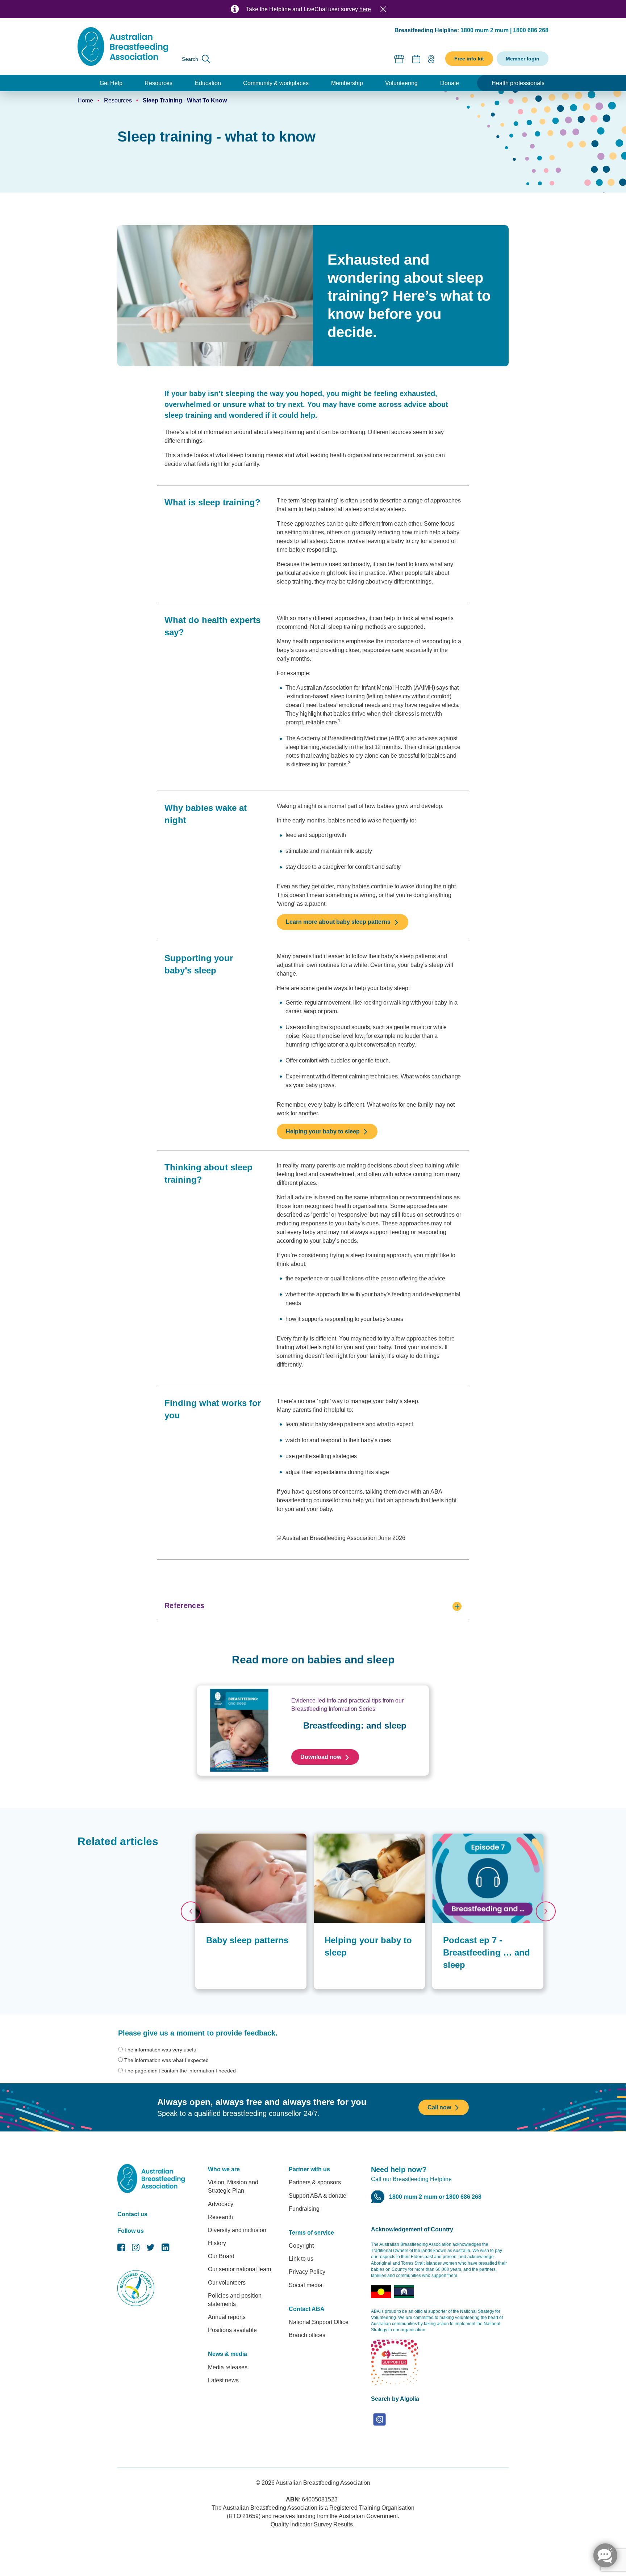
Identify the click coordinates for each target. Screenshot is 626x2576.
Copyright (301, 2246)
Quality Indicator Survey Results (312, 2524)
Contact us (132, 2214)
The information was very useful (161, 2050)
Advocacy (221, 2204)
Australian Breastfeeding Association (323, 2483)
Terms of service (311, 2233)
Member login (523, 59)
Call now (439, 2107)
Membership (347, 83)
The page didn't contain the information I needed (180, 2071)
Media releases (228, 2367)
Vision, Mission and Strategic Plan (233, 2186)
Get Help (111, 83)
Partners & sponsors (315, 2182)
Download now (321, 1757)
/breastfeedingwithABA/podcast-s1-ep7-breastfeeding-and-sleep (482, 1841)
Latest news (223, 2380)
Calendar (416, 59)
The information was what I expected (166, 2060)
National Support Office (319, 2322)
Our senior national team (239, 2269)
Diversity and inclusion (237, 2230)
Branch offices (307, 2335)
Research (220, 2217)
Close (383, 9)
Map (431, 59)
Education (208, 83)
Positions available (232, 2330)
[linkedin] (165, 2249)
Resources (158, 83)
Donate (450, 83)
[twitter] (151, 2249)
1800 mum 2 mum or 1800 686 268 (435, 2197)
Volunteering (401, 83)
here (365, 9)
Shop (399, 59)
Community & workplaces (276, 83)
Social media (306, 2285)
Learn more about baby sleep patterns (338, 922)
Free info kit (469, 59)
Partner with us (309, 2169)
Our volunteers (227, 2283)
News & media (228, 2354)
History (217, 2243)
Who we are (224, 2169)
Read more (208, 1837)
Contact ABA (307, 2309)
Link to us (301, 2259)
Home (85, 100)
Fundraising (304, 2209)
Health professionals (518, 83)
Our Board (221, 2256)
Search (190, 59)
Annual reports (227, 2317)
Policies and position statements (235, 2300)
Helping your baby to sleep (323, 1131)
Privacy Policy (307, 2272)
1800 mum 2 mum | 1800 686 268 (504, 30)
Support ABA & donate (318, 2196)
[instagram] (136, 2249)
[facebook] (121, 2249)
